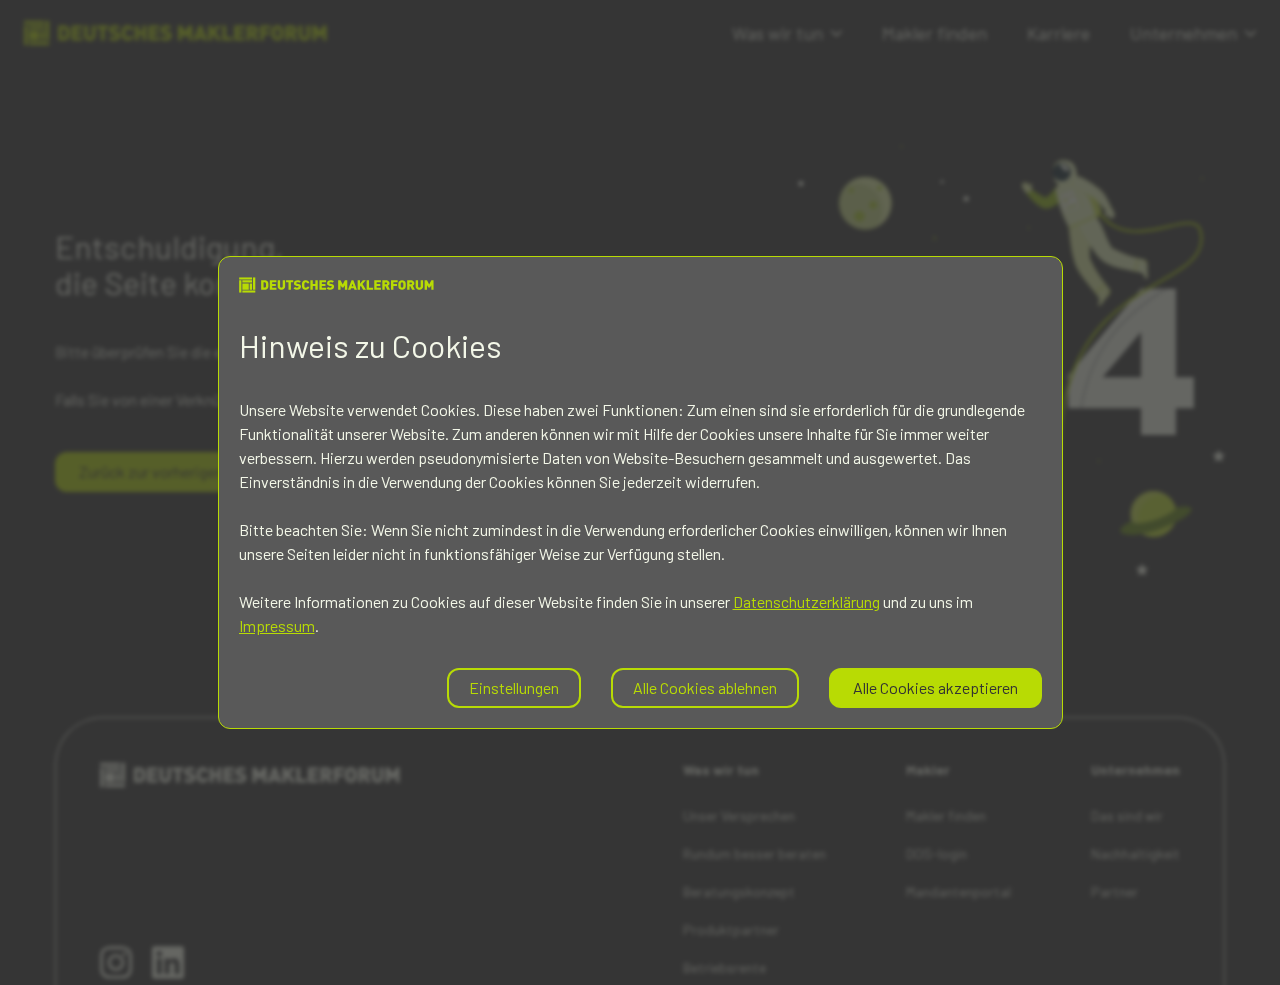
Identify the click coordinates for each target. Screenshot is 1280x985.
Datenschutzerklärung (806, 601)
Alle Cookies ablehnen (705, 687)
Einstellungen (514, 687)
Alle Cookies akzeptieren (935, 687)
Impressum (277, 625)
